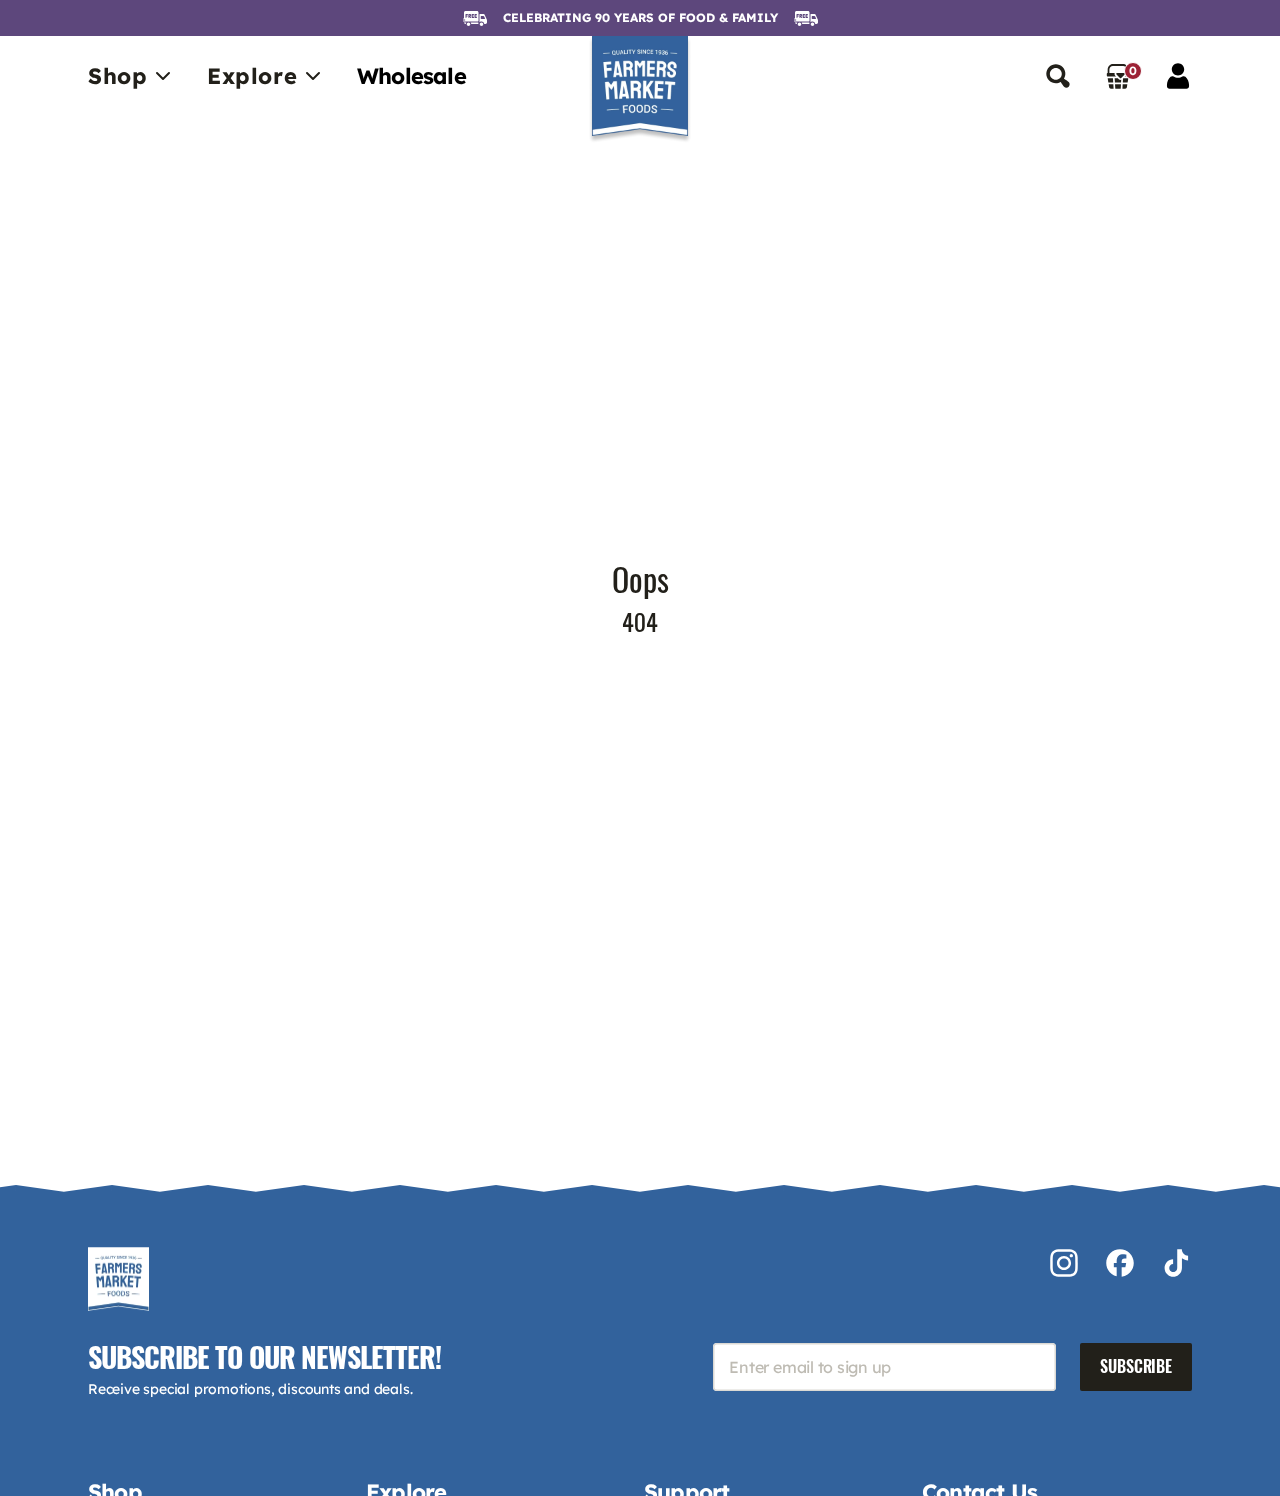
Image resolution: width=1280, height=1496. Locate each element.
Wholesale (411, 76)
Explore (252, 76)
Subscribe (1136, 1366)
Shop (117, 76)
